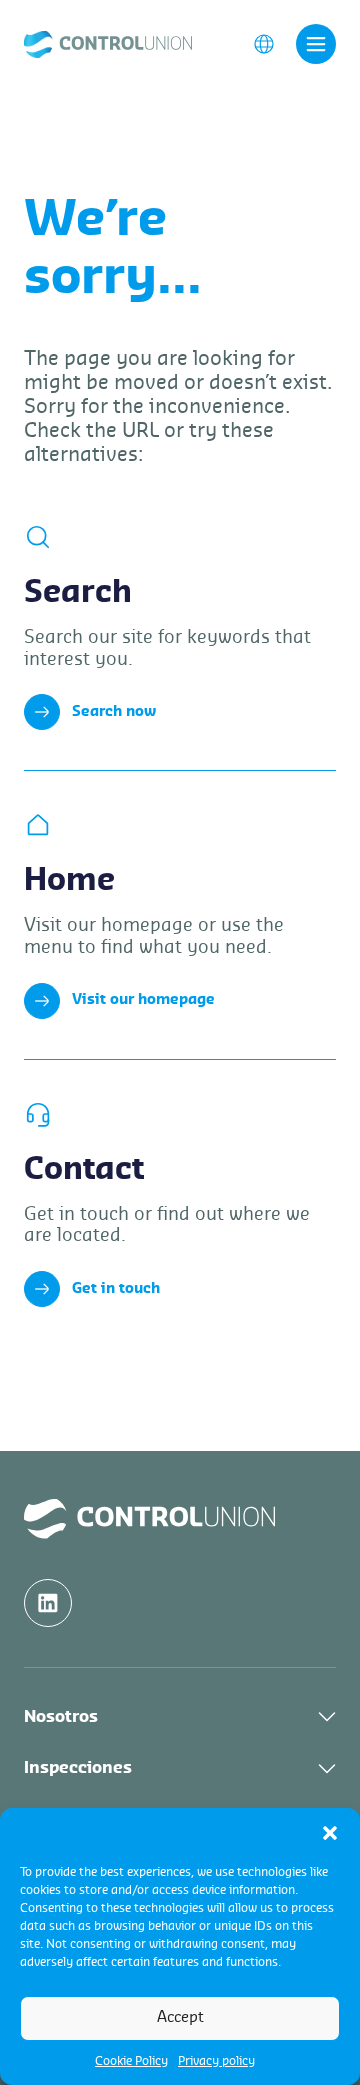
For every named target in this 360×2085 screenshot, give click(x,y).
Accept (180, 2017)
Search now (114, 712)
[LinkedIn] (48, 1603)
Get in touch (116, 1289)
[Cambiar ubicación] (264, 43)
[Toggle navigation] (316, 44)
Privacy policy (216, 2061)
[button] (330, 1833)
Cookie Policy (131, 2061)
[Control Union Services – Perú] (108, 43)
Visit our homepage (143, 1000)
